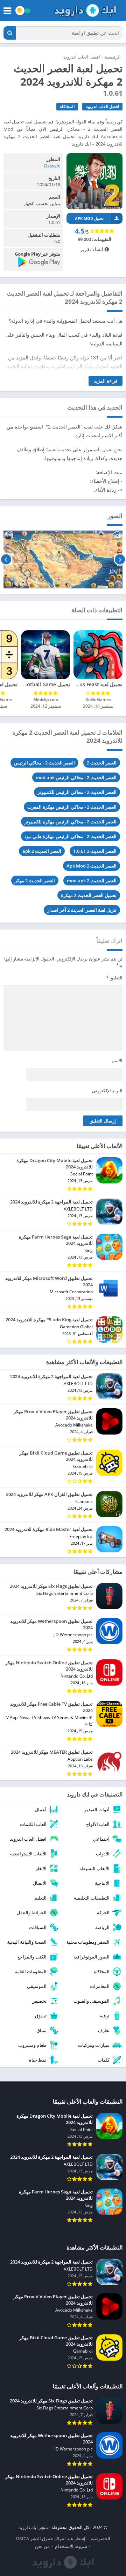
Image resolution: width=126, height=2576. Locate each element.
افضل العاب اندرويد (82, 57)
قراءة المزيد (106, 381)
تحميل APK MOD (89, 218)
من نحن (42, 2546)
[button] (10, 33)
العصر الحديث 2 (102, 763)
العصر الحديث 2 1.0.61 (95, 851)
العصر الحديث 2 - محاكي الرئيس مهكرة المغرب (72, 807)
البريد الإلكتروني (107, 1091)
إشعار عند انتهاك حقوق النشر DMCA (51, 2538)
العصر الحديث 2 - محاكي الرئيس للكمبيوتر (77, 792)
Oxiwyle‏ (52, 166)
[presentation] (120, 559)
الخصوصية (100, 2538)
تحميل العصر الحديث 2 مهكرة (89, 895)
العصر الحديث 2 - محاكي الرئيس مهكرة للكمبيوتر (71, 822)
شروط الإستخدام (71, 2546)
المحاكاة (67, 106)
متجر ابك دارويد (33, 2527)
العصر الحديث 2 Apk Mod (92, 866)
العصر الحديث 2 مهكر (35, 881)
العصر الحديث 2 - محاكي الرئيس (44, 763)
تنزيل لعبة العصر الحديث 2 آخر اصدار (82, 910)
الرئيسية (113, 57)
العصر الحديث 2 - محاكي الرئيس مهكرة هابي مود (71, 836)
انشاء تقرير (92, 249)
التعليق (114, 978)
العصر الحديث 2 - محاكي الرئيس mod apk (76, 777)
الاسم (117, 1060)
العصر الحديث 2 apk (42, 851)
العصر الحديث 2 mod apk (92, 881)
